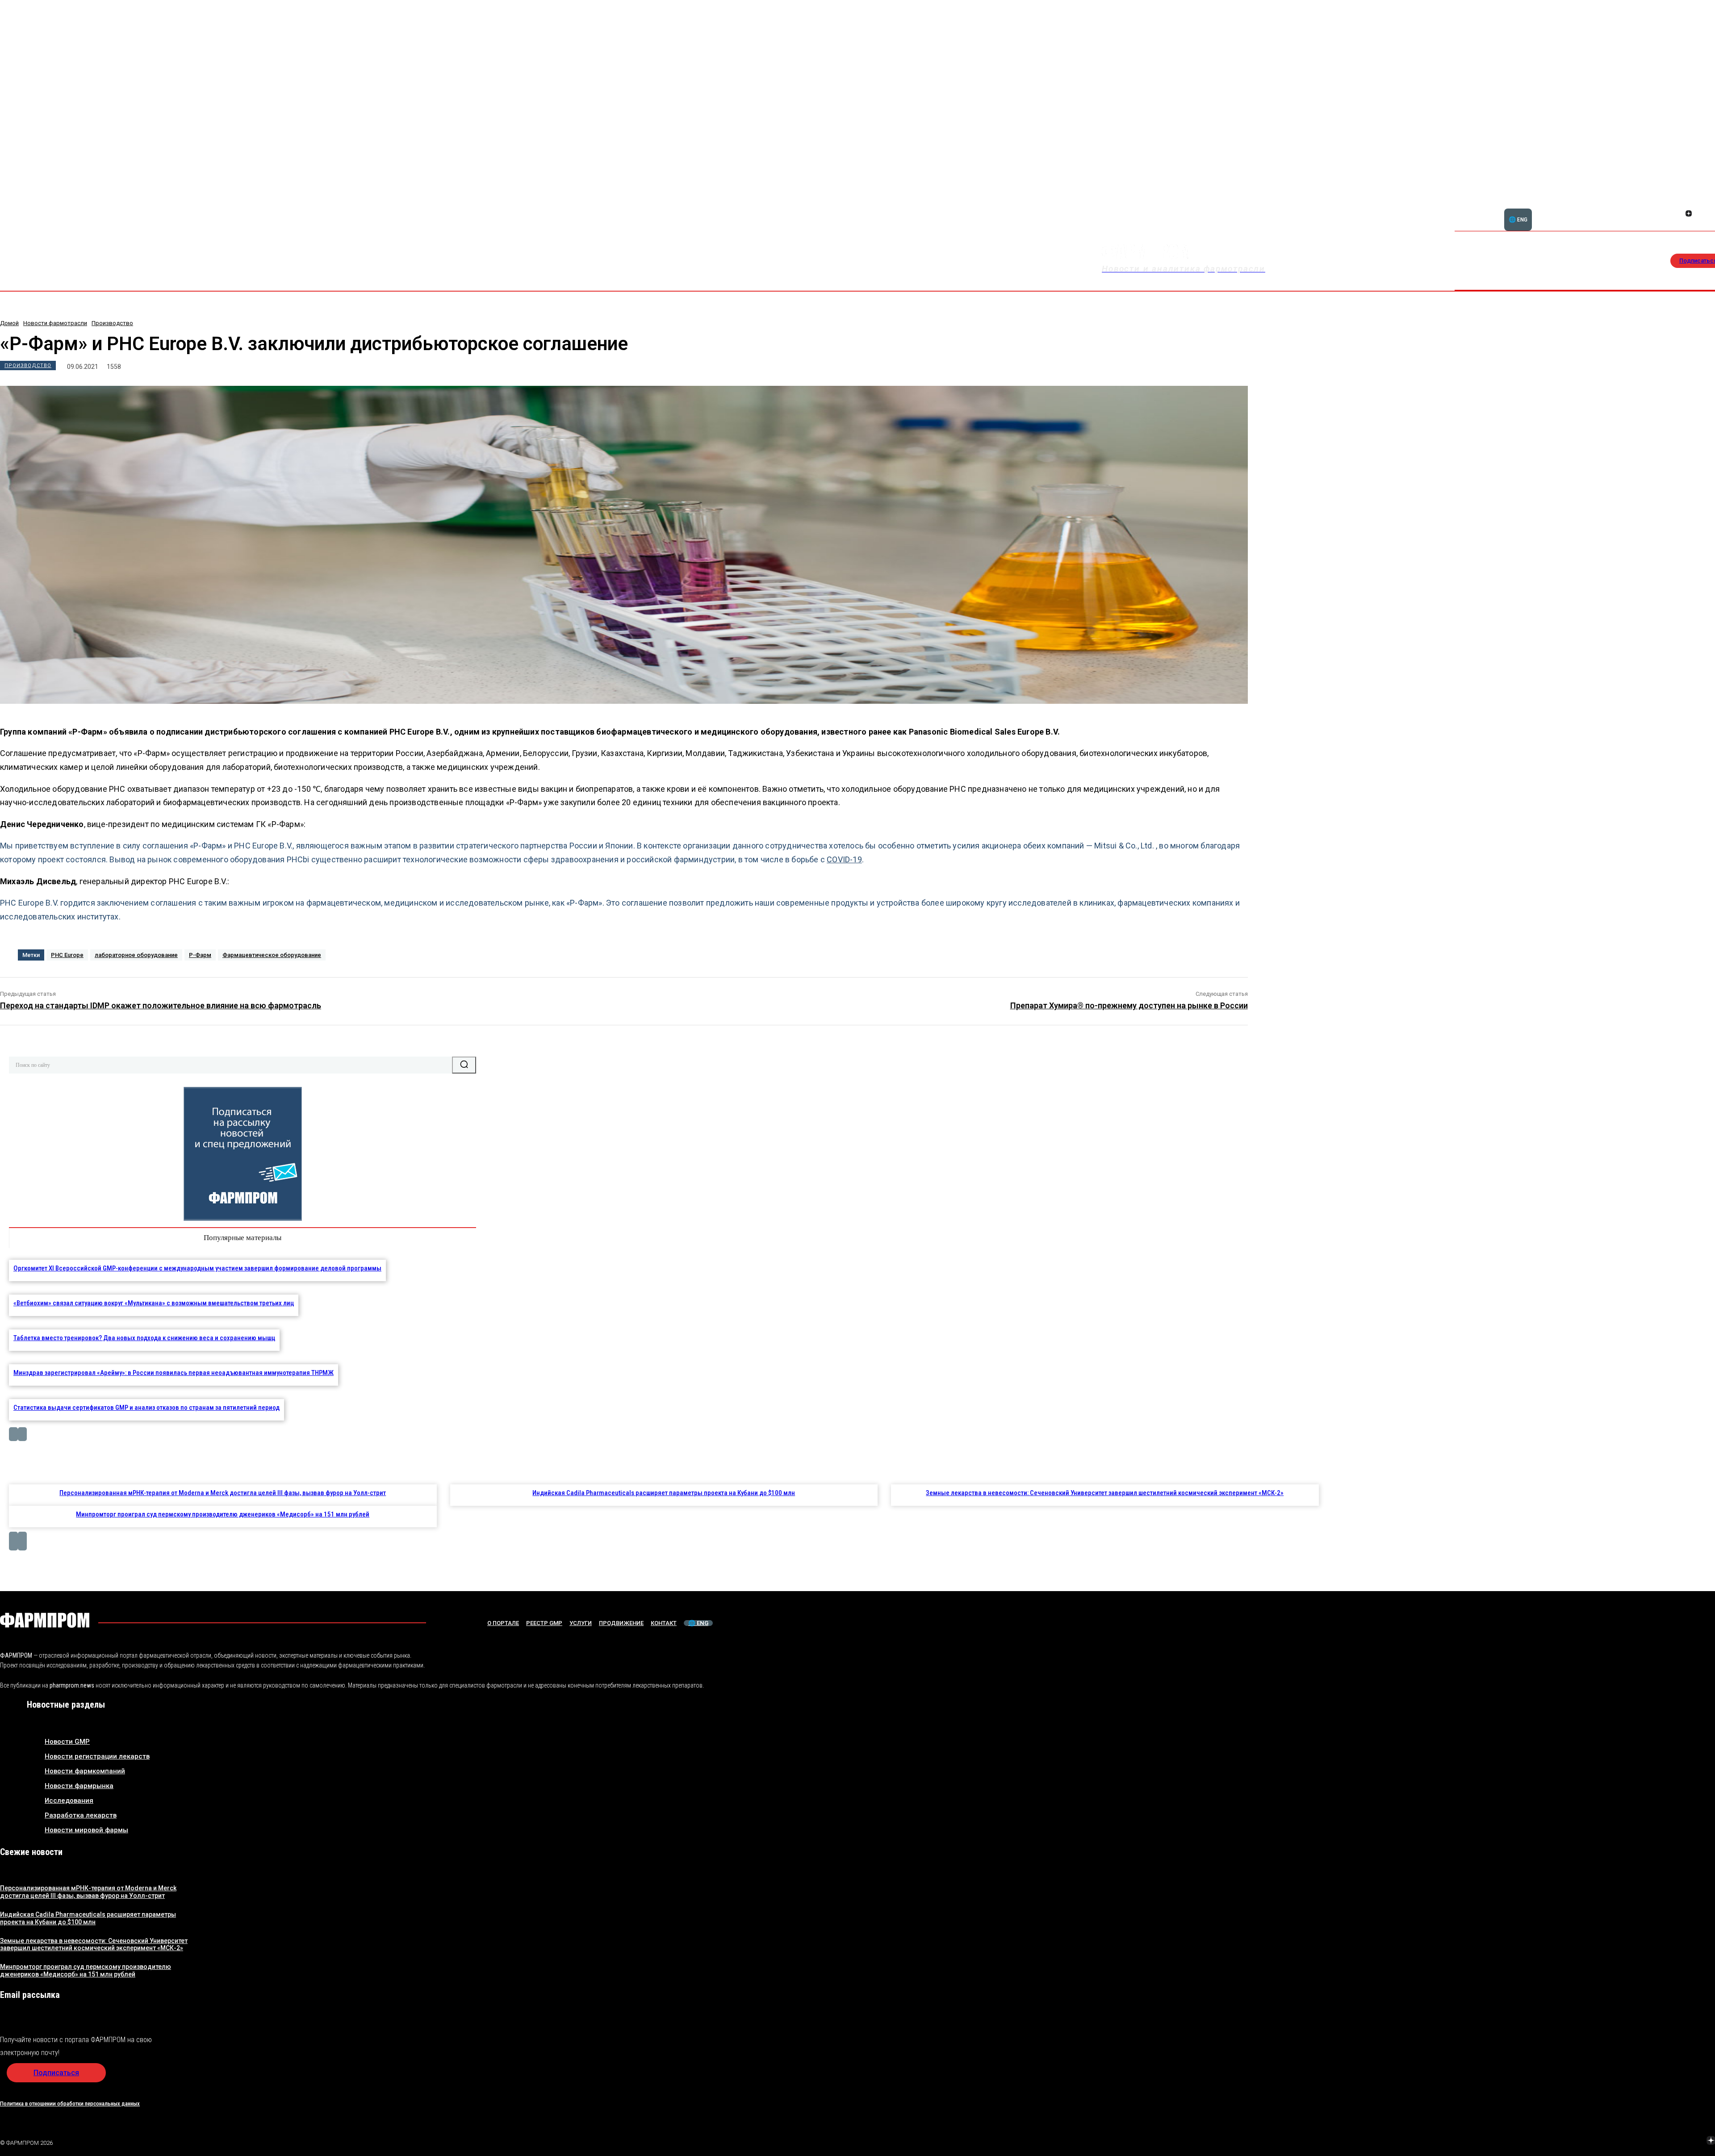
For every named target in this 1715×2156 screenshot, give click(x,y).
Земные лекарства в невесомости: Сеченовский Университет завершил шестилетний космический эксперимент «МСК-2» (1105, 1493)
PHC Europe (67, 955)
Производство (112, 323)
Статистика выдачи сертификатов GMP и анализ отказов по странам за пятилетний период (146, 1408)
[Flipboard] (1689, 204)
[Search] (464, 1065)
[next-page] (22, 1434)
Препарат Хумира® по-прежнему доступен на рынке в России (1129, 1005)
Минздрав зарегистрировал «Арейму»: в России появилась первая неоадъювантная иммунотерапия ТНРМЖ (174, 1373)
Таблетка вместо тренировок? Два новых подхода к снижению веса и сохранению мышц (144, 1338)
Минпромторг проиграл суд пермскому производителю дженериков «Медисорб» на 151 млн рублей (223, 1514)
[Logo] (45, 1620)
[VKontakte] (1690, 2141)
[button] (1656, 209)
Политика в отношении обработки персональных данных (70, 2104)
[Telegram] (1669, 2141)
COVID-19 (844, 859)
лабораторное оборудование (136, 955)
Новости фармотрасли (55, 323)
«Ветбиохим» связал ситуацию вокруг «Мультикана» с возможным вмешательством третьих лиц (154, 1303)
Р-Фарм (200, 955)
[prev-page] (13, 1434)
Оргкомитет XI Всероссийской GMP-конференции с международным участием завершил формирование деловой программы (197, 1268)
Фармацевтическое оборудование (272, 955)
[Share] (1699, 204)
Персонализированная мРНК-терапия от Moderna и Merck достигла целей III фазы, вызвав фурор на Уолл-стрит (223, 1493)
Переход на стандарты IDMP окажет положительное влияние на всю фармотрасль (161, 1005)
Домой (9, 323)
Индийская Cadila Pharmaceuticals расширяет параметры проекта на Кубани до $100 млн (664, 1493)
